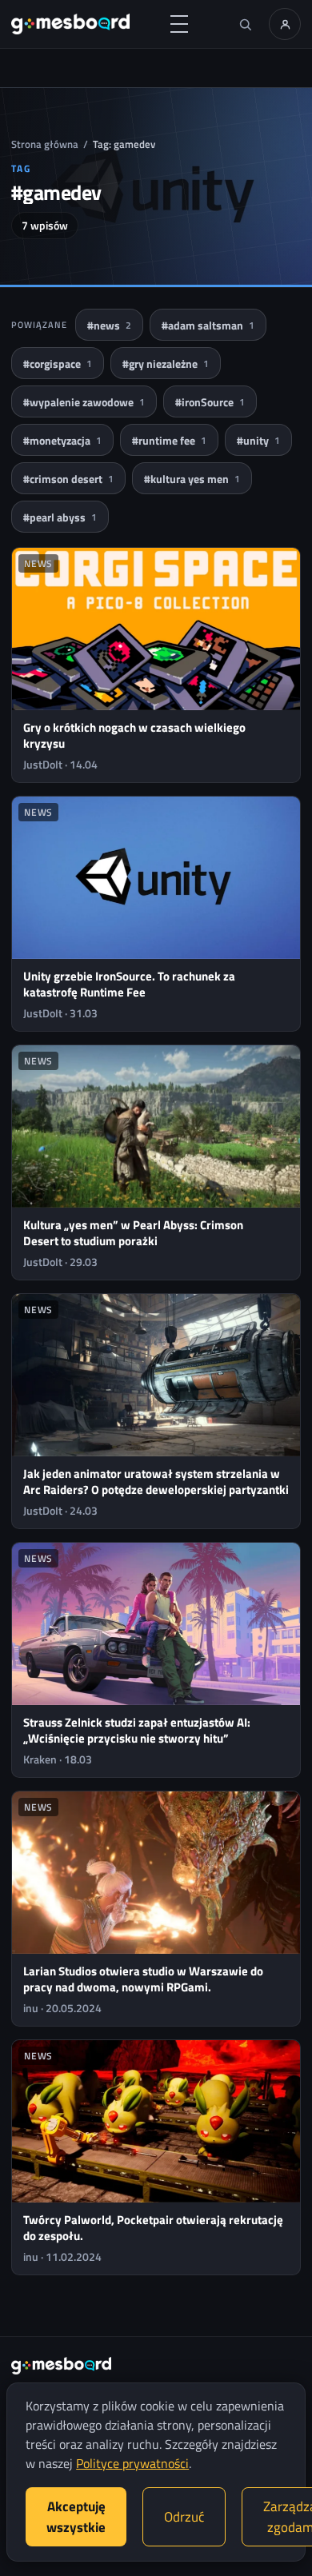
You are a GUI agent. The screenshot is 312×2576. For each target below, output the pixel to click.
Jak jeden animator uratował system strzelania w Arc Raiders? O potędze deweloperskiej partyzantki (156, 1482)
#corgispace (58, 363)
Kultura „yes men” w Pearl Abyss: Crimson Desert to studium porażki (133, 1233)
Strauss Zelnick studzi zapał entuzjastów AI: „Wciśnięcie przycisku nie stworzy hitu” (137, 1730)
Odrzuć (184, 2517)
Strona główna (45, 144)
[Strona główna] (70, 24)
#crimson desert (68, 479)
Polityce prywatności (132, 2463)
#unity (258, 440)
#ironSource (210, 402)
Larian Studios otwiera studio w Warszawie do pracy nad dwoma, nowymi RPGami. (143, 1979)
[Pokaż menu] (179, 24)
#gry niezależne (166, 363)
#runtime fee (169, 440)
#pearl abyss (60, 517)
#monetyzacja (62, 440)
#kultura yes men (192, 479)
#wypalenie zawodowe (84, 402)
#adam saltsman (208, 325)
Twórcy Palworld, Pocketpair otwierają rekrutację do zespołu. (153, 2228)
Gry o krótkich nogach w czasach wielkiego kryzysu (134, 735)
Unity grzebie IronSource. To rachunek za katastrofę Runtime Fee (129, 984)
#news (109, 325)
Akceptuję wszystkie (76, 2517)
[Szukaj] (245, 24)
